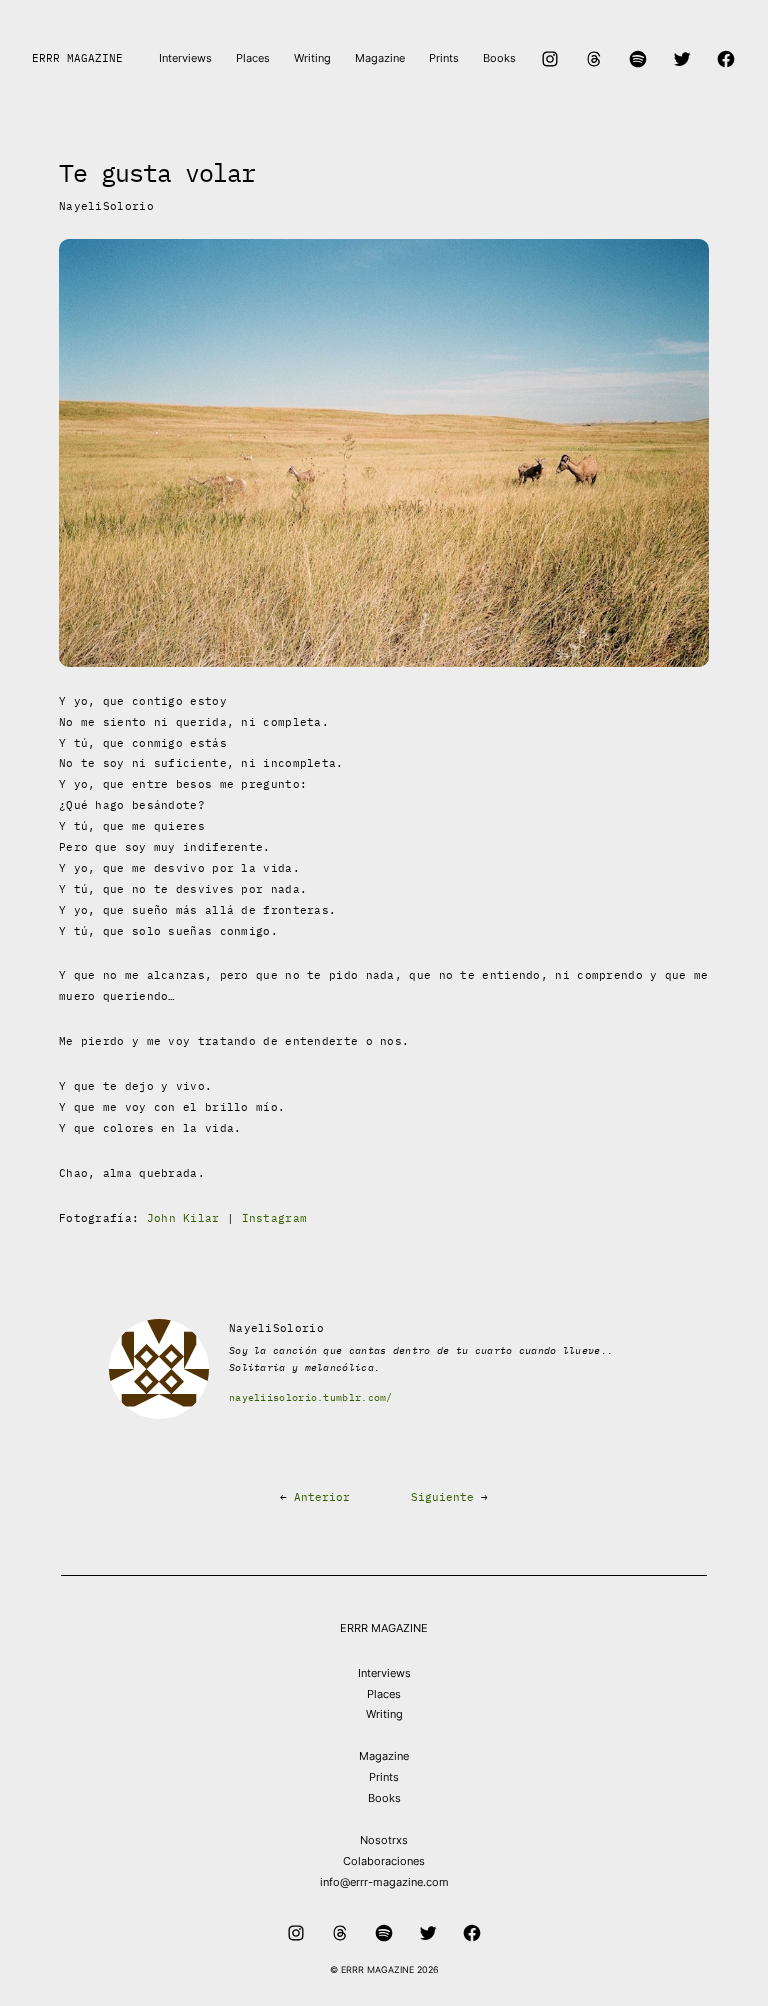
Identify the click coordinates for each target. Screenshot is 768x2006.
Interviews (384, 1673)
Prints (384, 1777)
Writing (384, 1714)
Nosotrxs (384, 1840)
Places (384, 1694)
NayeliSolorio (106, 206)
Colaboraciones (384, 1861)
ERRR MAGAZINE (77, 58)
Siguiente (442, 1497)
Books (384, 1798)
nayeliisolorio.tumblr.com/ (311, 1397)
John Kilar (183, 1218)
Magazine (384, 1756)
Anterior (322, 1497)
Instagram (275, 1218)
